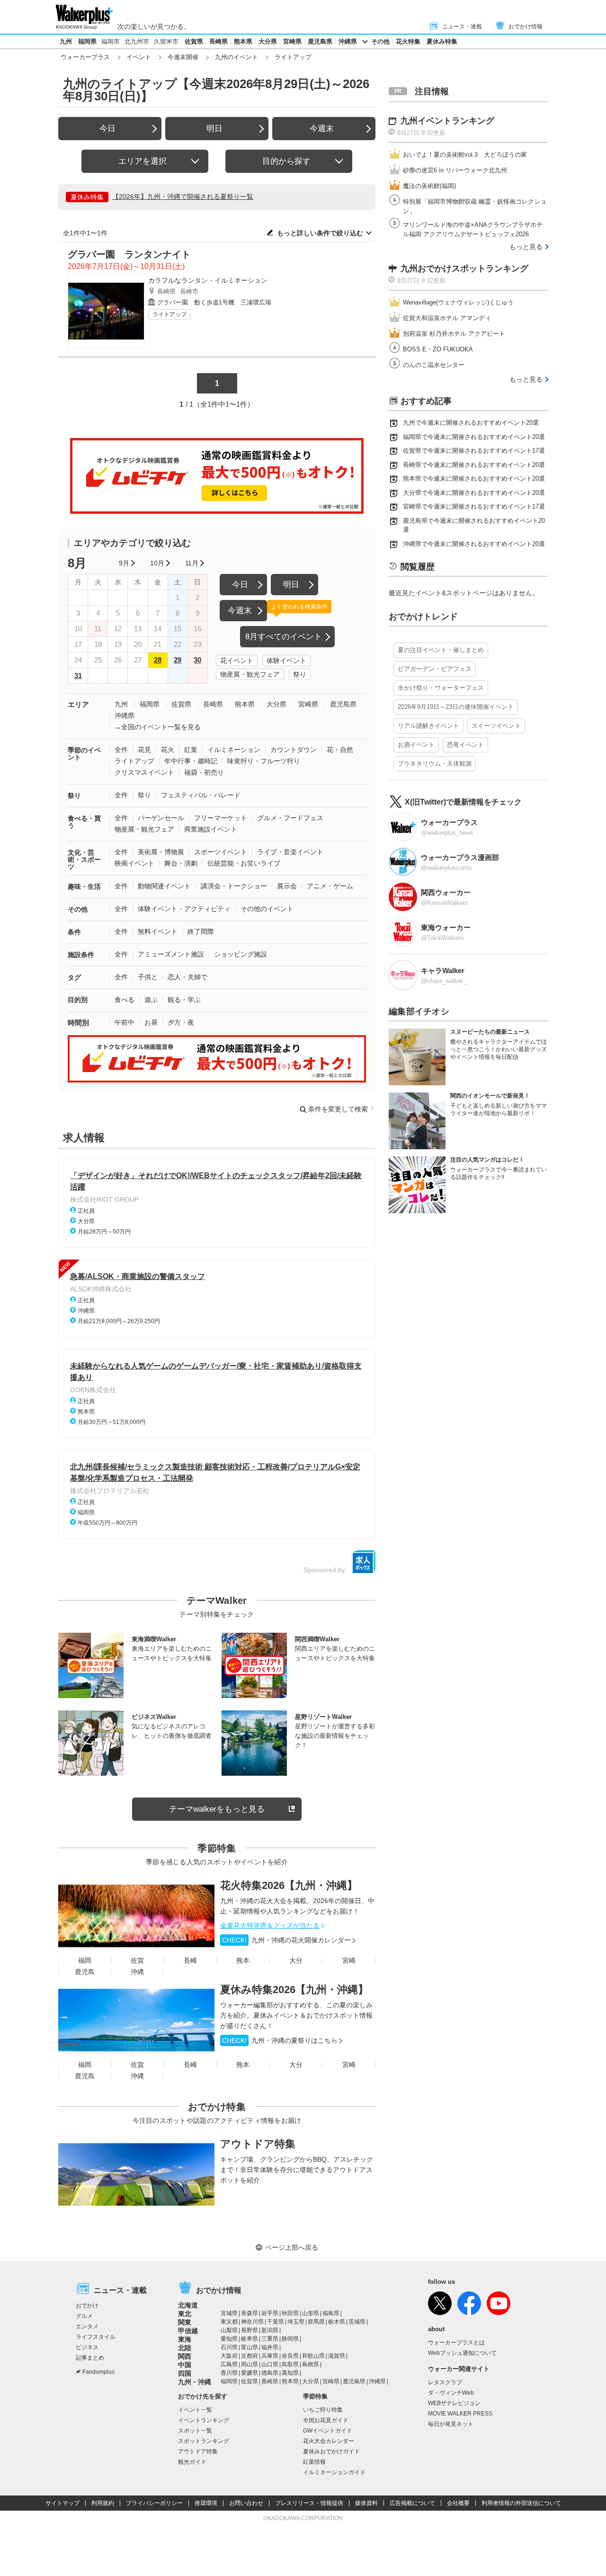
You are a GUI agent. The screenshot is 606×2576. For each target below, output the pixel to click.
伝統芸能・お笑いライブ (244, 863)
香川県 (229, 2373)
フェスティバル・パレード (201, 795)
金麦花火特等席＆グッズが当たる (270, 1925)
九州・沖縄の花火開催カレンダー (286, 1940)
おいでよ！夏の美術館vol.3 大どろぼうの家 (465, 155)
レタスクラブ (445, 2382)
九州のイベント (236, 57)
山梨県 (229, 2330)
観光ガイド (192, 2462)
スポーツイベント (221, 852)
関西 (185, 2356)
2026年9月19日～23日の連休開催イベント (456, 707)
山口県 (270, 2364)
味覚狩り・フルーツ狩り (264, 761)
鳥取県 (290, 2364)
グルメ (84, 2316)
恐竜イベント (465, 745)
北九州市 (137, 41)
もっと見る (526, 247)
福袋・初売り (204, 772)
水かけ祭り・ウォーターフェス (441, 688)
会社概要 (458, 2503)
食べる (125, 1000)
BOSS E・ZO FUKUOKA (438, 349)
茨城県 (357, 2322)
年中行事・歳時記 (191, 761)
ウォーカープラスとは (456, 2343)
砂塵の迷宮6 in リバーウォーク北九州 (455, 170)
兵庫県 (270, 2356)
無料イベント (158, 931)
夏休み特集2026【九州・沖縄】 (294, 1990)
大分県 (268, 41)
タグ (74, 977)
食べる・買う (84, 822)
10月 (157, 563)
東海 (185, 2339)
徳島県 (270, 2373)
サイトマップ (62, 2503)
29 (178, 660)
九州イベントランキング (447, 121)
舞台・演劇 (181, 863)
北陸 (185, 2348)
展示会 (287, 886)
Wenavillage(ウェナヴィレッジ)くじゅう (458, 302)
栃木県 (337, 2322)
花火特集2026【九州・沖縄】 (289, 1885)
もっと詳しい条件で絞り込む (320, 233)
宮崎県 (292, 41)
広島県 (229, 2364)
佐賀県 (194, 41)
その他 (380, 41)
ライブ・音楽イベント (290, 852)
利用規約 (103, 2503)
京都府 (250, 2356)
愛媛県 (250, 2373)
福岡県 (87, 41)
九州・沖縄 (195, 2382)
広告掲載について (412, 2503)
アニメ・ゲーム (330, 886)
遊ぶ (151, 1000)
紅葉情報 (314, 2462)
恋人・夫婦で (187, 977)
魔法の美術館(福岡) (429, 186)
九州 (66, 41)
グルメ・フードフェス (290, 818)
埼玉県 (296, 2322)
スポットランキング (204, 2441)
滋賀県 (337, 2356)
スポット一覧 (195, 2431)
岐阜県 (250, 2339)
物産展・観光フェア (250, 674)
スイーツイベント (496, 726)
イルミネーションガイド (334, 2472)
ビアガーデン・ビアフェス (435, 669)
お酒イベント (416, 745)
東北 (185, 2314)
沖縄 (137, 1972)
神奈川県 (252, 2322)
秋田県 (290, 2313)
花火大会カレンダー (329, 2441)
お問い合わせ (246, 2503)
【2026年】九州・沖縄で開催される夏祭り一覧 (183, 197)
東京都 (229, 2322)
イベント (139, 57)
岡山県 (250, 2364)
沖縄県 (348, 41)
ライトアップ (169, 314)
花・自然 (340, 750)
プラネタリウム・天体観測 (435, 764)
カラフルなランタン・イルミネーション (208, 280)
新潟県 (270, 2330)
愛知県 (229, 2339)
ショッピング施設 (241, 954)
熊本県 (243, 41)
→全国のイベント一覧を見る (158, 727)
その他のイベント (267, 909)
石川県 (229, 2347)
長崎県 (218, 41)
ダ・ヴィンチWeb (451, 2393)
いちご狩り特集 (323, 2410)
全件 (121, 750)
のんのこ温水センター (434, 365)
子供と (148, 977)
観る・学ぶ (184, 1000)
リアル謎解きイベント (428, 726)
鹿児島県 (320, 41)
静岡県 (290, 2339)
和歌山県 (313, 2356)
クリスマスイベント (144, 772)
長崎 (190, 1960)
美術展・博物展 (161, 852)
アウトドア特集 (258, 2144)
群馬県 (316, 2322)
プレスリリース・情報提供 (309, 2503)
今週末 (322, 129)
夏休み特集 (442, 41)
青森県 (250, 2313)
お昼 (151, 1022)
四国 (185, 2373)
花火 (168, 750)
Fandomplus (98, 2372)
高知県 (290, 2373)
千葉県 (276, 2322)
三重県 (270, 2339)
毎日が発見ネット (451, 2424)
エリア (78, 704)
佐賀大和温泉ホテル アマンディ (447, 318)
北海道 (188, 2305)
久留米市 (166, 41)
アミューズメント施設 (171, 954)
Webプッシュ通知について (462, 2353)
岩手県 (270, 2313)
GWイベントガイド (328, 2431)
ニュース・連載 (462, 27)
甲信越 (188, 2331)
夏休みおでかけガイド (331, 2451)
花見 (144, 750)
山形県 (311, 2313)
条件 (74, 932)
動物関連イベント (164, 886)
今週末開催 (183, 57)
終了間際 (201, 931)
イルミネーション (234, 750)
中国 (185, 2365)
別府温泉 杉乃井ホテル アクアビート (454, 334)
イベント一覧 (195, 2410)
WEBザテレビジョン (454, 2403)
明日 (214, 129)
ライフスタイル (96, 2337)
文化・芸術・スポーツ (84, 859)
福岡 (85, 1960)
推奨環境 (206, 2503)
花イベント (237, 661)
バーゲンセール (161, 818)
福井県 (270, 2347)
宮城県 (229, 2313)
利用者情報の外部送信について (521, 2503)
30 (197, 660)
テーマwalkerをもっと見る (217, 1809)
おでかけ (87, 2306)
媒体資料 (366, 2503)
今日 (107, 129)
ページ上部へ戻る (292, 2247)
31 (78, 675)
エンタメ (87, 2326)
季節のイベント (84, 754)
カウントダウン (294, 750)
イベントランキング (204, 2420)
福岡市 (111, 41)
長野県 (250, 2330)
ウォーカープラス (85, 57)
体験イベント (286, 661)
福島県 (331, 2313)
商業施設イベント (211, 829)
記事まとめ (90, 2358)
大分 (296, 1960)
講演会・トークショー (234, 886)
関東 (185, 2322)
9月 (124, 563)
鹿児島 (85, 1972)
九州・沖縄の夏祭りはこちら (280, 2040)
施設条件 (81, 955)
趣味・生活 (84, 886)
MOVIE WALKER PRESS (460, 2414)
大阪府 (229, 2356)
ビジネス (87, 2347)
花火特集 (408, 41)
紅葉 (191, 750)
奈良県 (290, 2356)
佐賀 (137, 1960)
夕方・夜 (181, 1022)
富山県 (250, 2347)
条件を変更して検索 (338, 1109)
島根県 (311, 2364)
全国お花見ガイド (326, 2420)
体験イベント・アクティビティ (184, 909)
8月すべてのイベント (284, 637)
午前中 (125, 1022)
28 (158, 660)
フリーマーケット (221, 818)
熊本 (243, 1960)
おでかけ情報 (526, 27)
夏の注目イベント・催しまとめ (441, 650)
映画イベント (134, 863)
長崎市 (189, 291)
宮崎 (349, 1960)
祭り (300, 674)
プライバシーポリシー (154, 2503)
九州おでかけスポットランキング (464, 268)
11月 (192, 563)
